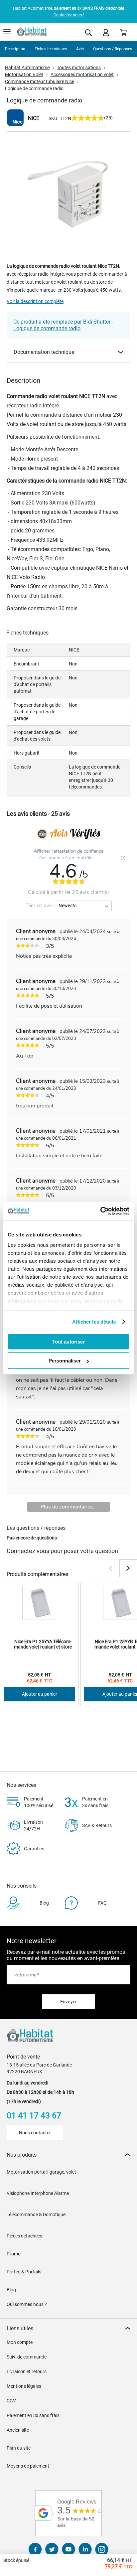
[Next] (128, 1568)
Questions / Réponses (113, 49)
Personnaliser (65, 1361)
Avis (80, 49)
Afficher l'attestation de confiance (68, 851)
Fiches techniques (51, 49)
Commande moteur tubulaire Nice (40, 81)
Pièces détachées (24, 2236)
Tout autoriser (68, 1341)
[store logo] (32, 32)
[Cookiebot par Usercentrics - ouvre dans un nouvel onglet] (100, 1211)
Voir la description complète (35, 301)
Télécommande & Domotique (36, 2215)
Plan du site (19, 2448)
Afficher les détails (94, 1322)
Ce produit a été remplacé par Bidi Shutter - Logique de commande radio (63, 325)
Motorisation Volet (24, 74)
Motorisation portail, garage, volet (41, 2172)
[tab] (68, 2155)
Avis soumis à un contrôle (66, 858)
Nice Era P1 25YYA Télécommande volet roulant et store (43, 1644)
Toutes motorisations (79, 68)
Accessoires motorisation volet (82, 74)
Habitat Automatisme (27, 68)
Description (15, 49)
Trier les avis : (40, 906)
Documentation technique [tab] (44, 352)
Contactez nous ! (69, 15)
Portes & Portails (24, 2272)
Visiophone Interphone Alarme (38, 2193)
